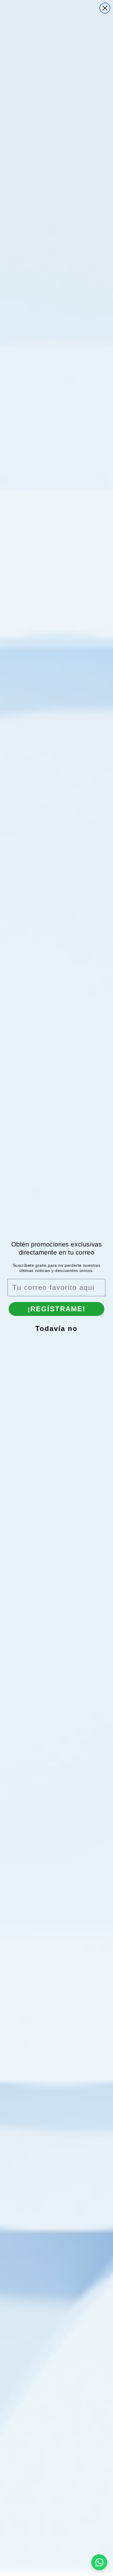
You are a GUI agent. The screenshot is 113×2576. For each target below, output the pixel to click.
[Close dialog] (105, 8)
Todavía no (57, 1328)
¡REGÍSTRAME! (57, 1309)
